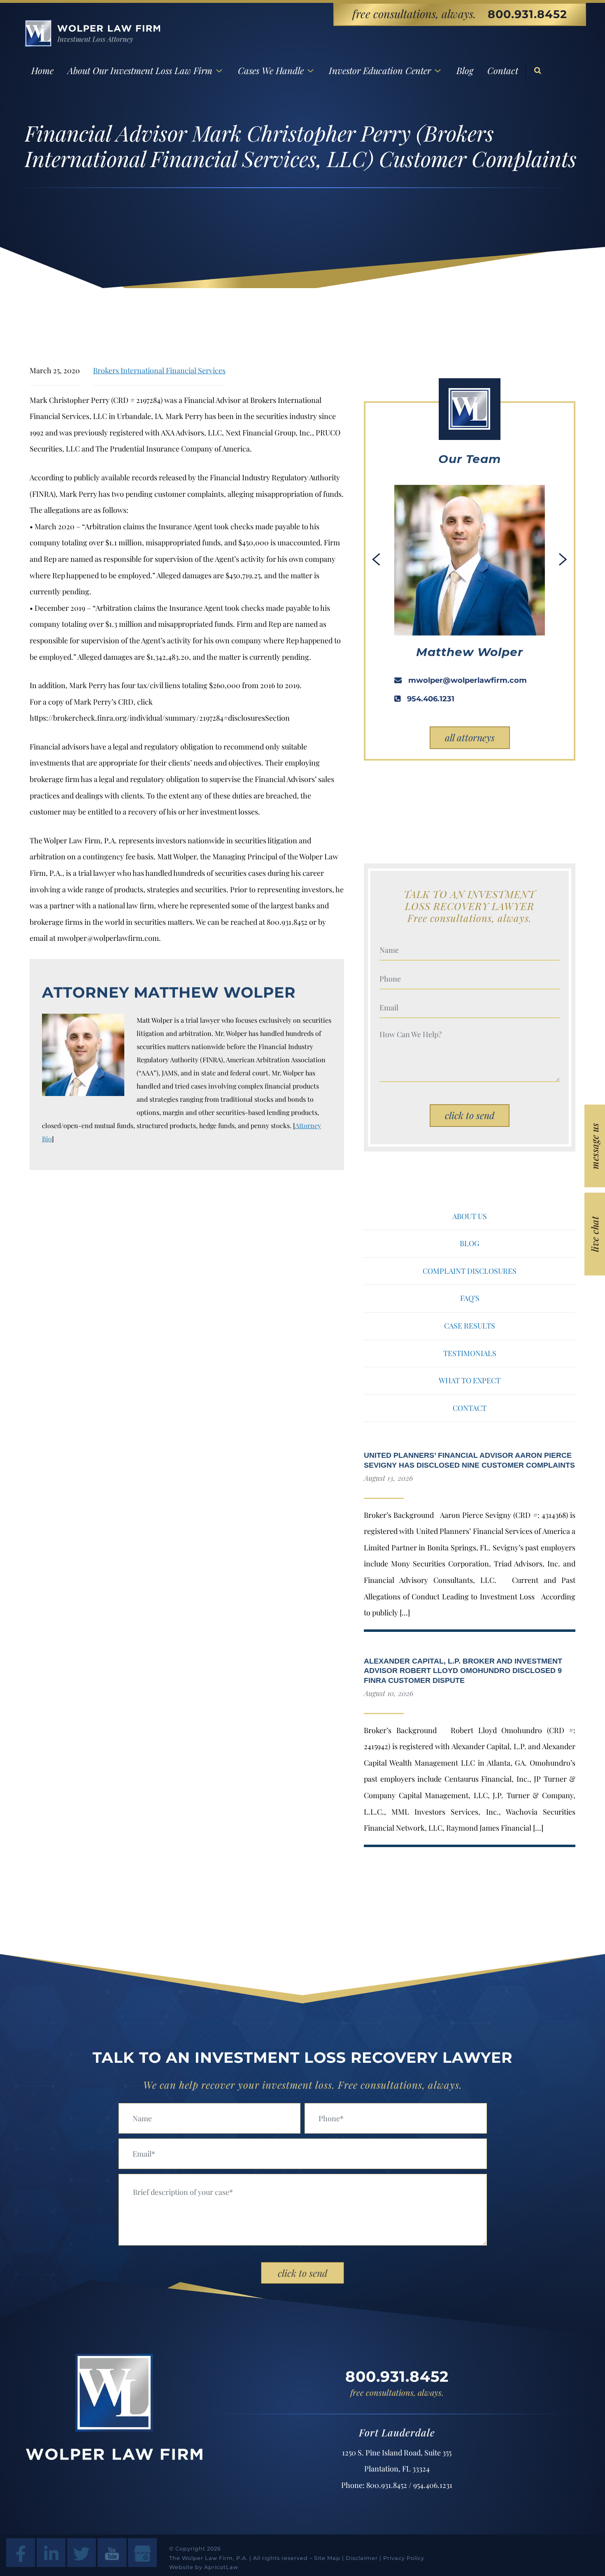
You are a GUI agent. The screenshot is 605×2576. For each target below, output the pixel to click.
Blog (465, 70)
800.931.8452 (527, 14)
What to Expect (470, 1380)
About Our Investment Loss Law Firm (140, 70)
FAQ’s (470, 1298)
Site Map (327, 2558)
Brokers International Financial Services (159, 370)
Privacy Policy (404, 2558)
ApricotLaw (221, 2567)
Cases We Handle (271, 70)
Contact (503, 70)
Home (42, 70)
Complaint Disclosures (470, 1271)
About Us (470, 1216)
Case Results (470, 1326)
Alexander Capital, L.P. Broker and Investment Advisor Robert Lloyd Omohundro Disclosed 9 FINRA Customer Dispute (463, 1671)
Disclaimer (362, 2558)
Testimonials (470, 1353)
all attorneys (470, 737)
